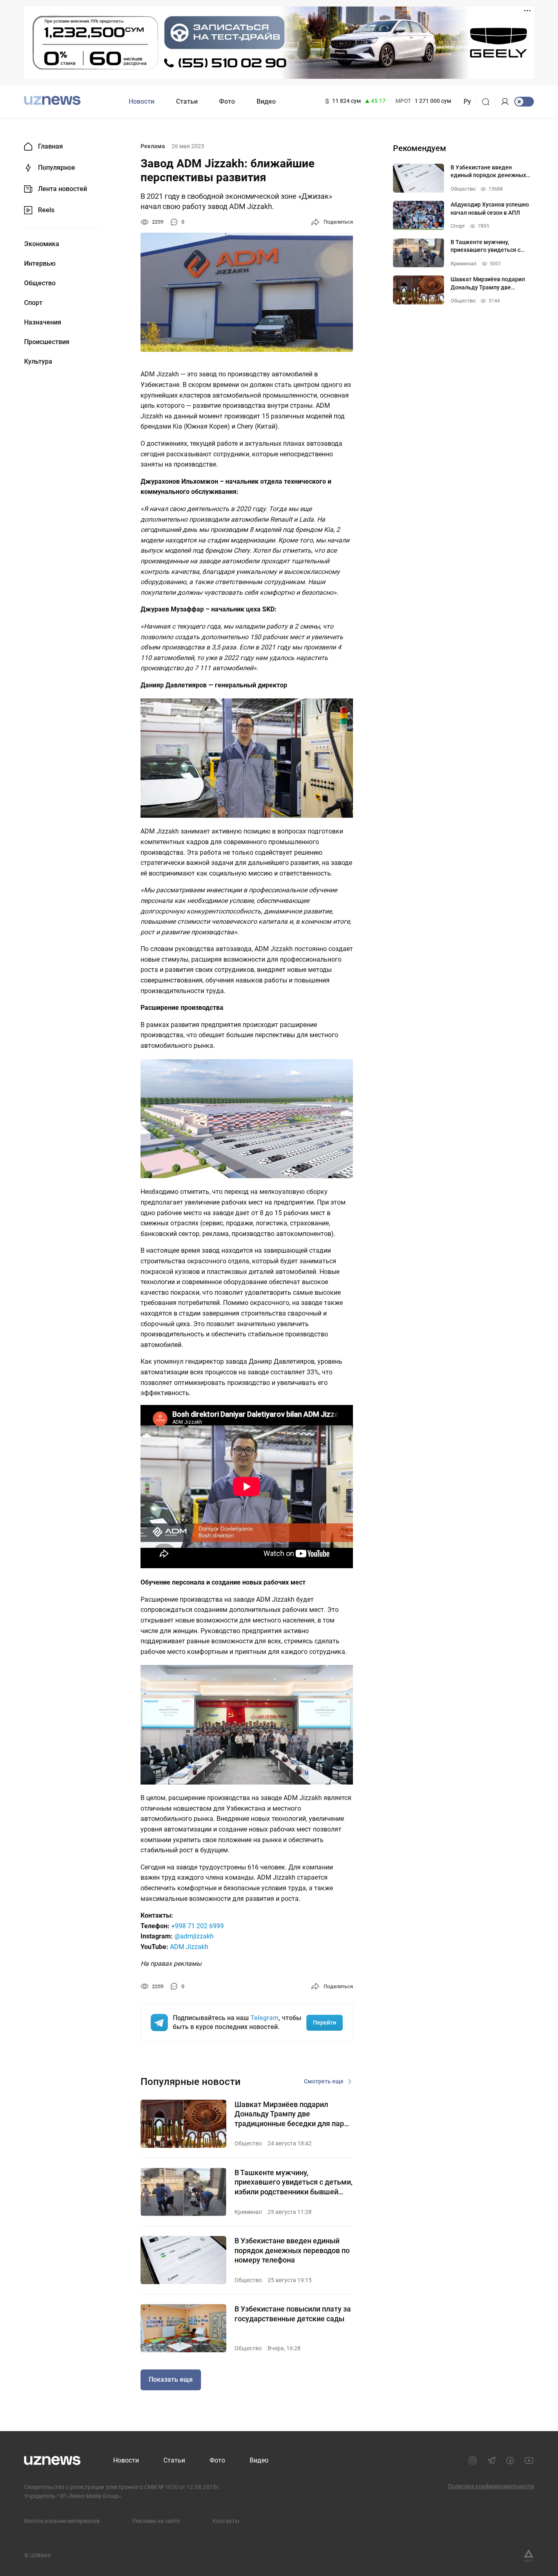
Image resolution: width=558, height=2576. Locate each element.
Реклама (153, 146)
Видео (266, 101)
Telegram (264, 2018)
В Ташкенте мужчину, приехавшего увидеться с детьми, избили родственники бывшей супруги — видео (294, 2182)
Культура (38, 362)
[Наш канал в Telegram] (491, 2460)
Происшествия (47, 342)
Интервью (40, 264)
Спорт (33, 303)
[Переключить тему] (524, 102)
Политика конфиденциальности (491, 2486)
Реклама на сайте (156, 2521)
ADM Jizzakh (189, 1947)
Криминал (248, 2212)
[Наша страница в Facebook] (510, 2460)
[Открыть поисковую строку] (488, 102)
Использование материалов (62, 2521)
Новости (142, 101)
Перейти (325, 2023)
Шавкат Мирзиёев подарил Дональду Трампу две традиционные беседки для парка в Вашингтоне (293, 2114)
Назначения (43, 322)
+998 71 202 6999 (198, 1926)
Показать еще (171, 2379)
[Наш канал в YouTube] (529, 2460)
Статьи (187, 101)
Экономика (42, 244)
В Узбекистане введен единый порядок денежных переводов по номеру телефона (292, 2250)
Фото (227, 101)
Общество (40, 283)
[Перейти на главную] (52, 101)
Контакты (226, 2521)
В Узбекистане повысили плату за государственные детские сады (293, 2314)
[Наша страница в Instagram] (473, 2460)
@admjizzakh (194, 1936)
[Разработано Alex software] (529, 2556)
